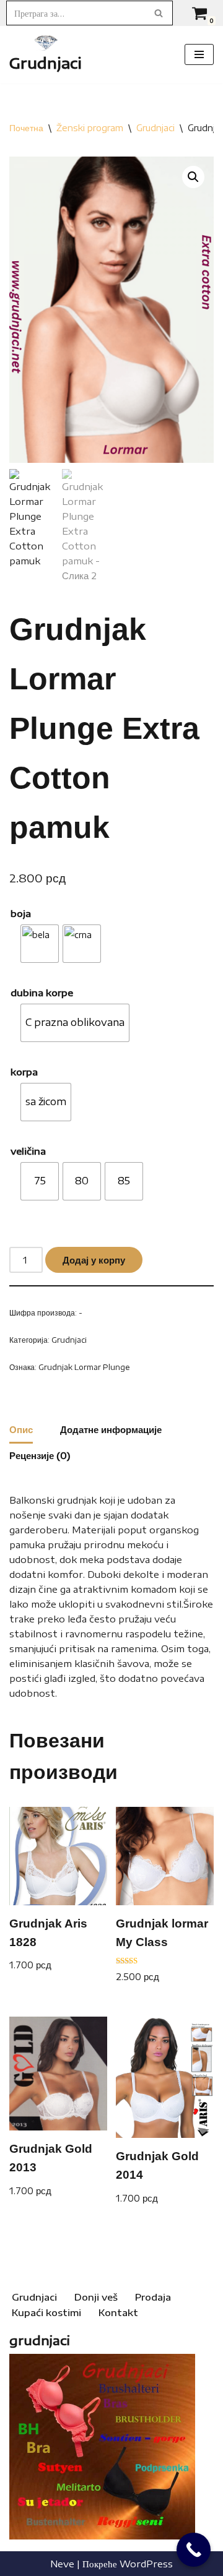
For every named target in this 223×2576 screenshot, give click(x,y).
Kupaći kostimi (46, 2312)
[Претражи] (159, 13)
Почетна (26, 128)
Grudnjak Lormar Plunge (84, 1367)
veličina (28, 1151)
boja (21, 913)
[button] (193, 177)
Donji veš (96, 2297)
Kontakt (118, 2312)
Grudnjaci (155, 128)
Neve (62, 2564)
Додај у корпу (94, 1260)
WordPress (146, 2564)
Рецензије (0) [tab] (40, 1455)
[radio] (40, 944)
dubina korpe (42, 993)
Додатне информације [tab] (111, 1429)
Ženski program (90, 128)
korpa (24, 1072)
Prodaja (153, 2297)
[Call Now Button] (194, 2550)
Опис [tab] (21, 1429)
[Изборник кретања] (199, 54)
